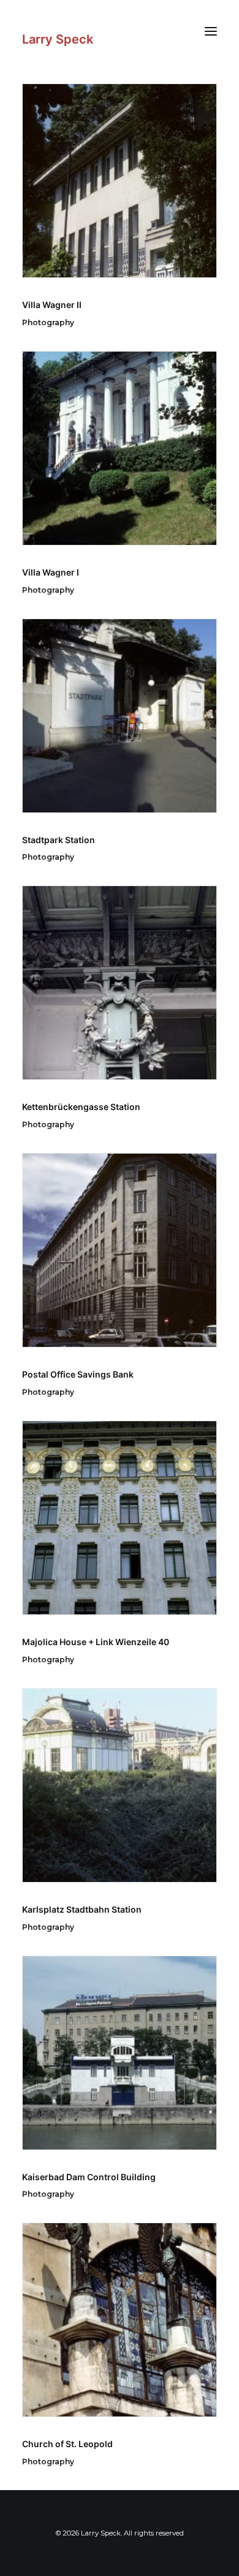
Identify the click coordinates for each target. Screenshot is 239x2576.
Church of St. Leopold (67, 2444)
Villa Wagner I (51, 572)
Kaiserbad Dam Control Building (89, 2177)
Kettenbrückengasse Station (81, 1107)
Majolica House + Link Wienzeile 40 (96, 1642)
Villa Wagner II (52, 305)
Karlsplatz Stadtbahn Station (82, 1909)
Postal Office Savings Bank (78, 1374)
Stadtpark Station (59, 840)
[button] (211, 31)
